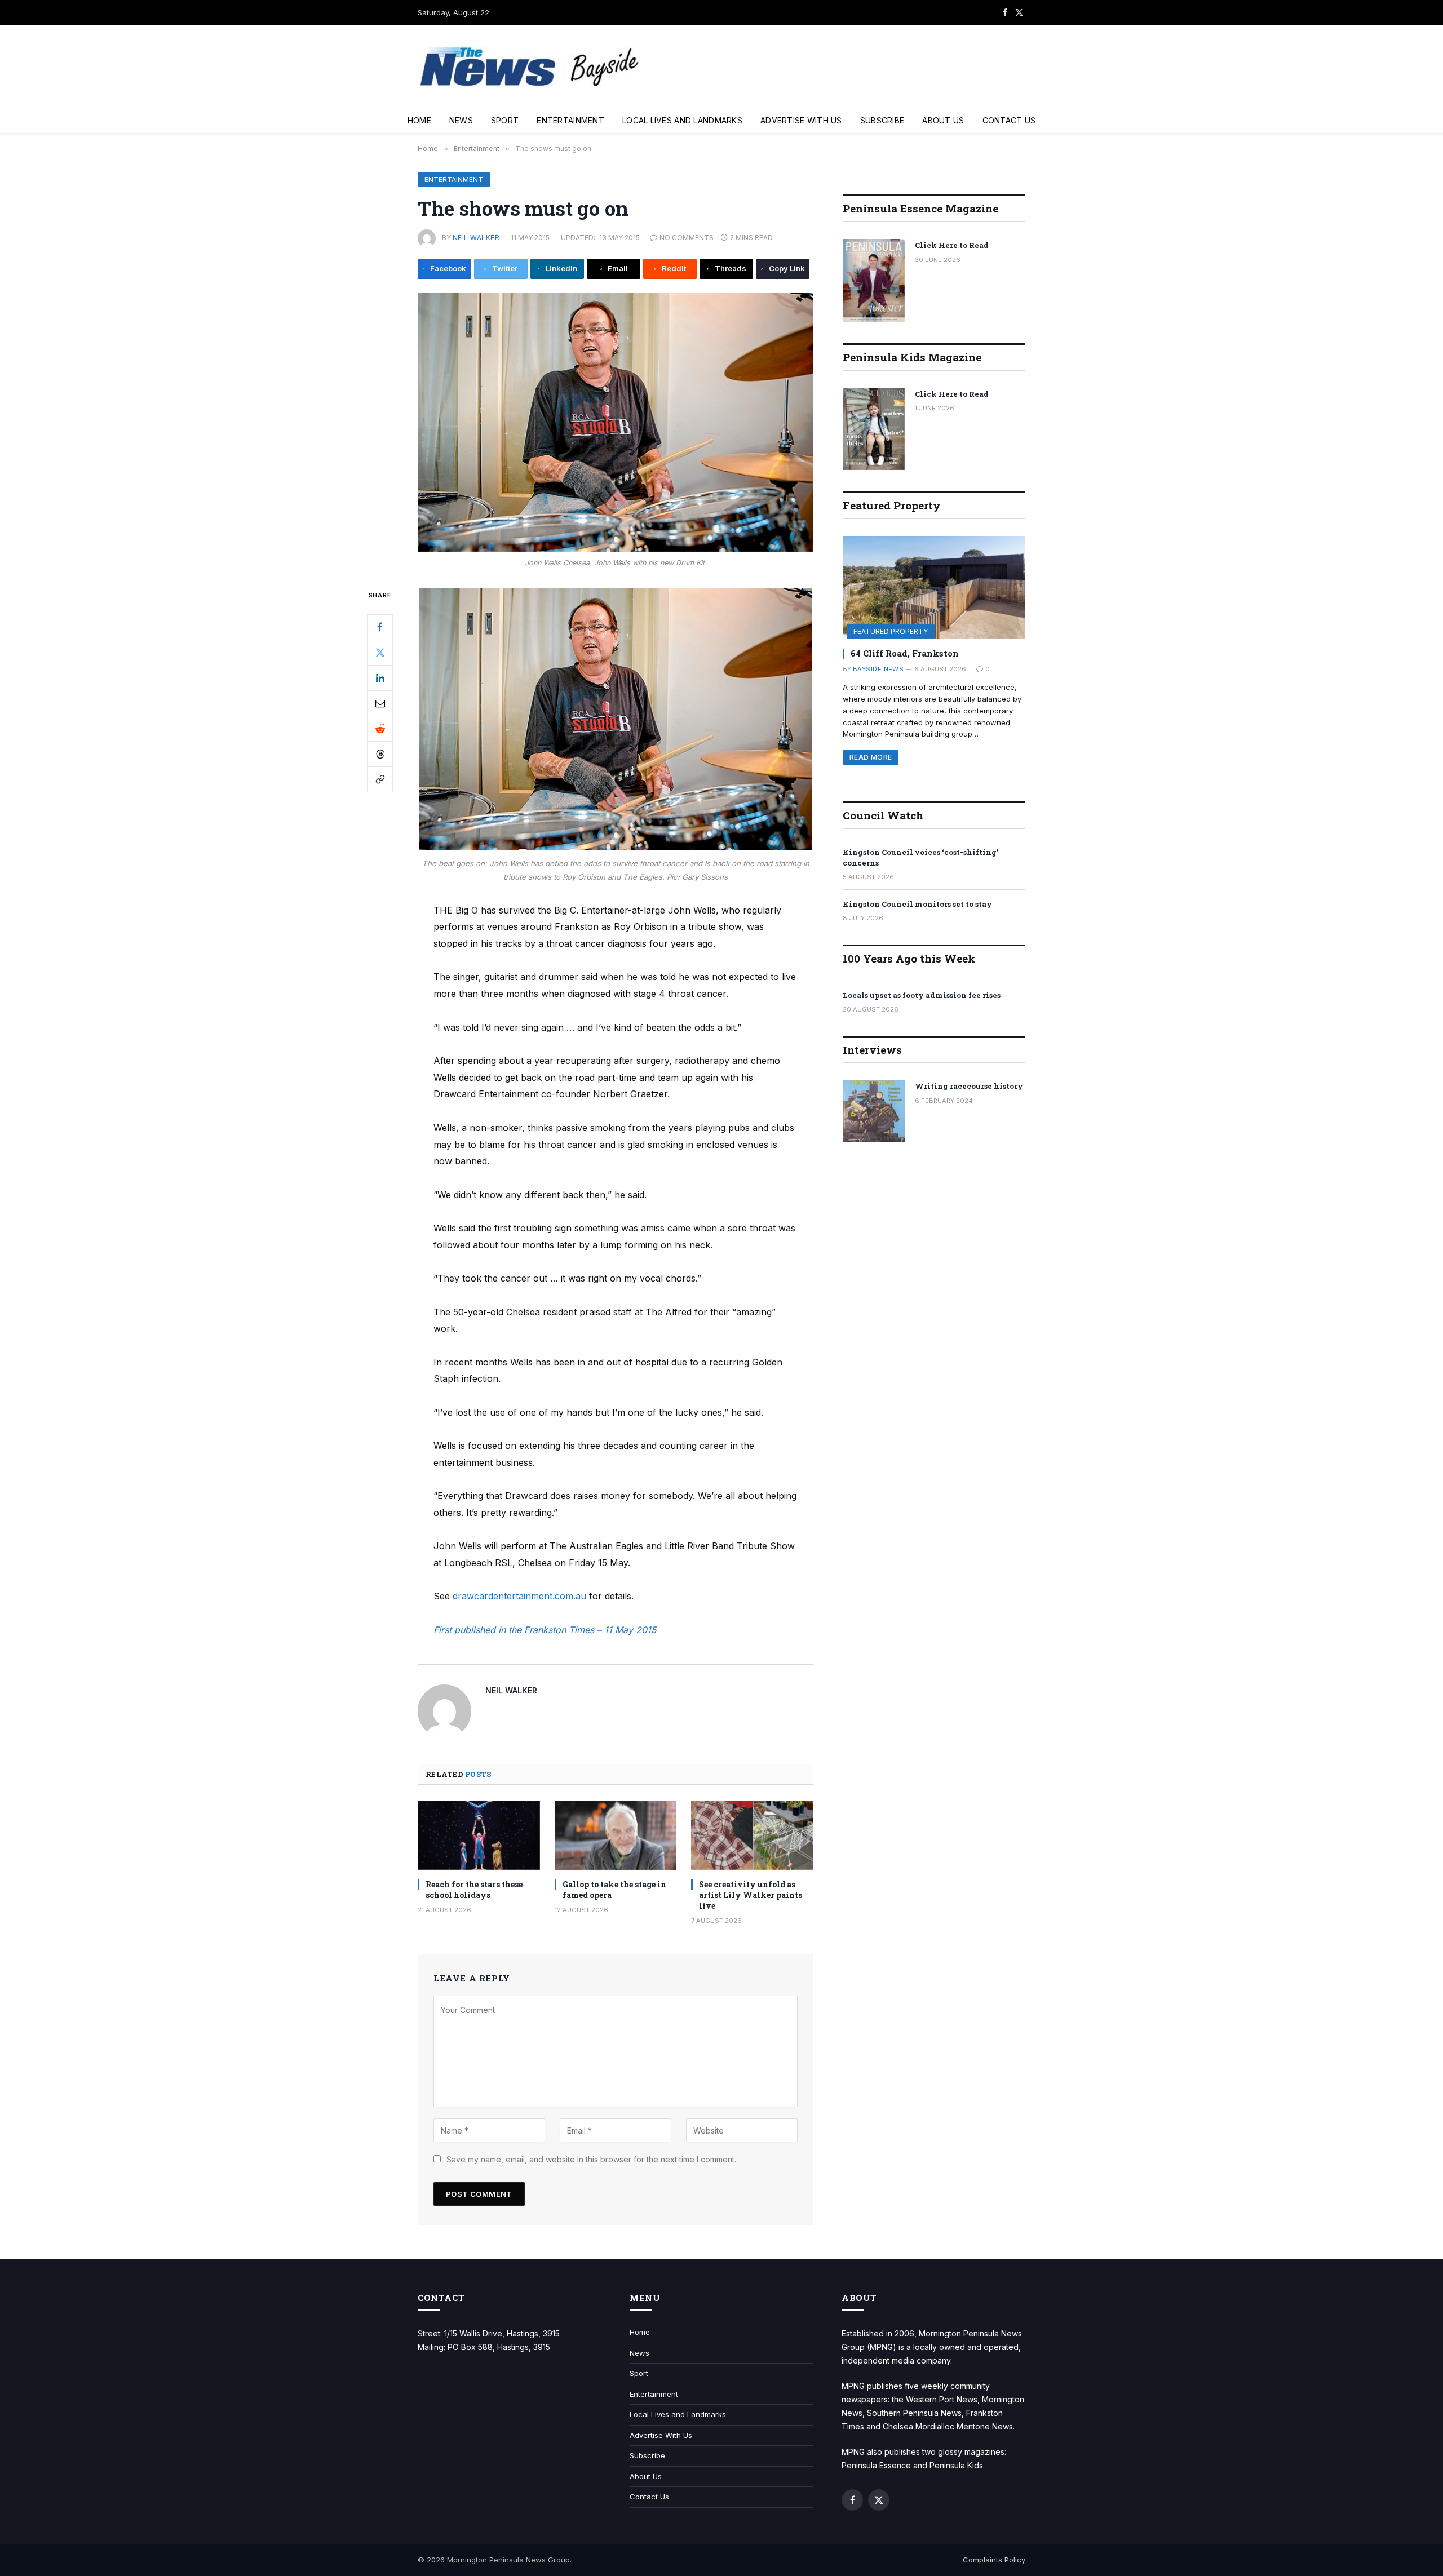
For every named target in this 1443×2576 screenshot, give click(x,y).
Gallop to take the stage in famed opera (614, 1890)
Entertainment (570, 120)
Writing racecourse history (969, 1086)
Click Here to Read (952, 245)
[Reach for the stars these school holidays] (479, 1835)
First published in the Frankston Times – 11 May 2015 (545, 1630)
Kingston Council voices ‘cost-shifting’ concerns (920, 857)
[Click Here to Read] (874, 280)
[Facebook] (380, 627)
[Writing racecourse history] (874, 1111)
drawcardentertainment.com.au (519, 1596)
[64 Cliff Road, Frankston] (934, 587)
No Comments (687, 238)
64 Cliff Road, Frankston (905, 653)
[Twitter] (380, 652)
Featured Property (891, 631)
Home (419, 120)
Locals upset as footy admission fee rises (922, 995)
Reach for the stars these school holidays (474, 1890)
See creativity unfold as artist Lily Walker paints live (751, 1895)
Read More (871, 757)
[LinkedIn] (380, 677)
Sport (505, 120)
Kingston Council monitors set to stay (917, 904)
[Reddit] (380, 728)
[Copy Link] (380, 779)
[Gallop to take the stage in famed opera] (616, 1835)
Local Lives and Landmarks (682, 120)
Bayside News (878, 669)
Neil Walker (476, 238)
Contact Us (1009, 120)
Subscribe (882, 120)
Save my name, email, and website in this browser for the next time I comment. (591, 2159)
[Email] (380, 703)
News (461, 120)
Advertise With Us (801, 120)
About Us (943, 120)
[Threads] (380, 753)
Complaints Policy (994, 2560)
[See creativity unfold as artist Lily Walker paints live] (752, 1835)
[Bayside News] (530, 67)
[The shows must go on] (616, 422)
